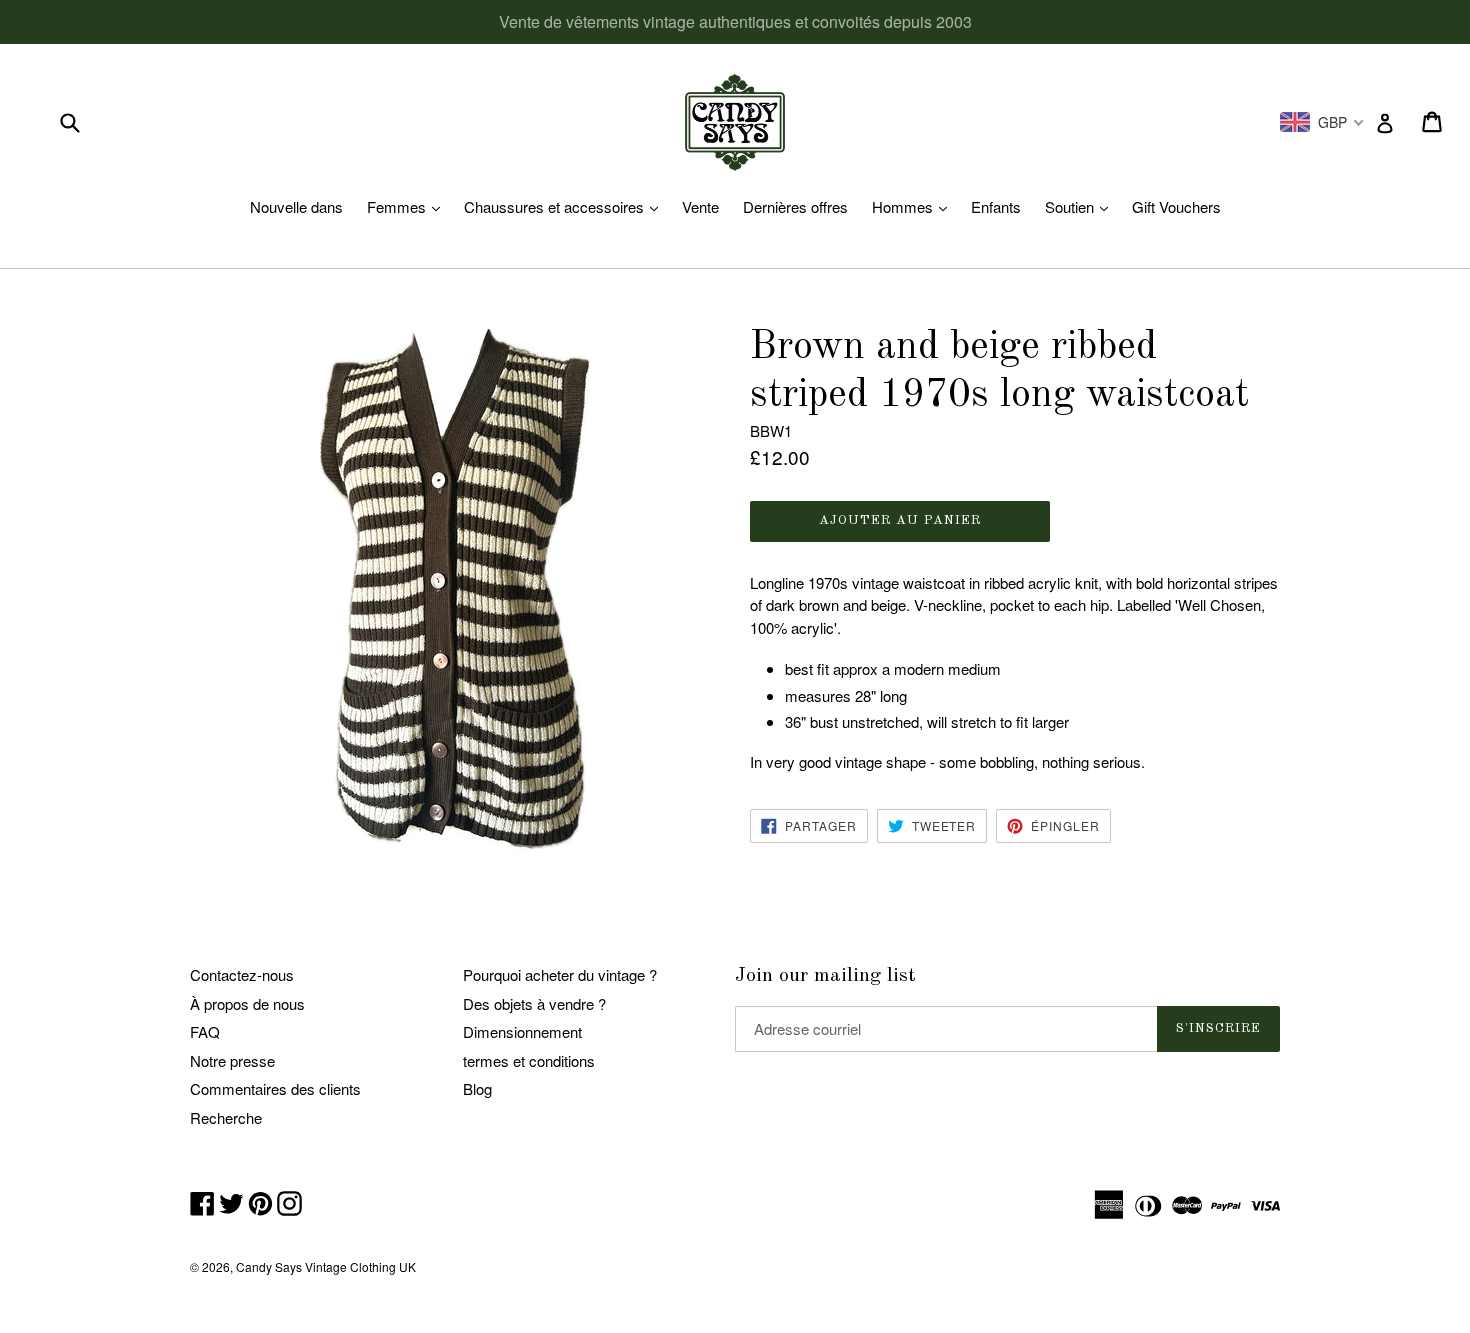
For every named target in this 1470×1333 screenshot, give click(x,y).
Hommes (914, 206)
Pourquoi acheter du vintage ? (560, 974)
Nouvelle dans (296, 206)
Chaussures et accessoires (566, 206)
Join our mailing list (825, 976)
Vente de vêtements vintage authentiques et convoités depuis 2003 (735, 21)
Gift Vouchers (1176, 206)
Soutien (1081, 206)
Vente (700, 206)
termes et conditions (529, 1060)
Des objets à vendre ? (534, 1003)
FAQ (205, 1031)
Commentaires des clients (275, 1088)
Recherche (226, 1117)
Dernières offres (795, 206)
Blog (477, 1088)
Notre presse (232, 1060)
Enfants (996, 206)
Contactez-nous (242, 974)
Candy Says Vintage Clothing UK (326, 1266)
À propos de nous (247, 1003)
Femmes (408, 206)
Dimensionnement (522, 1031)
